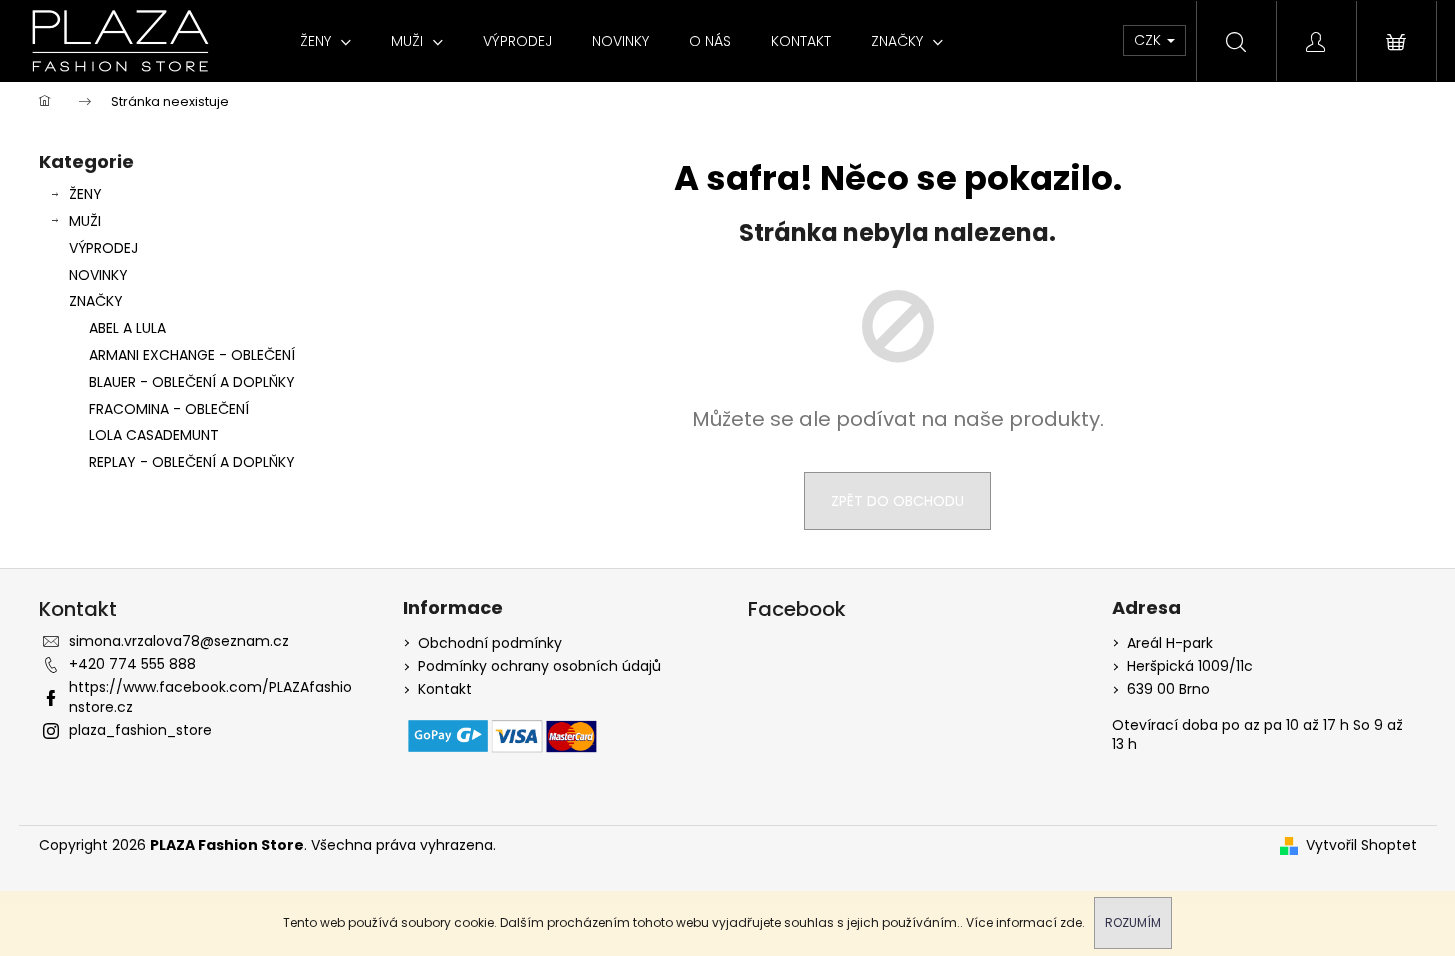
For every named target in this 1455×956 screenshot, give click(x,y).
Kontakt (445, 689)
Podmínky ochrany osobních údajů (539, 666)
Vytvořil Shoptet (1361, 845)
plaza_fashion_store (140, 730)
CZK (1149, 40)
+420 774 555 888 (132, 664)
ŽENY (85, 194)
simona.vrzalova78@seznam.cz (179, 641)
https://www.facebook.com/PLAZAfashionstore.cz (210, 696)
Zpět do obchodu (897, 501)
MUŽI (85, 221)
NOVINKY (98, 275)
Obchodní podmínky (490, 643)
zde (1071, 922)
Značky (96, 301)
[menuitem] (325, 41)
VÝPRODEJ (103, 248)
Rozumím (1133, 922)
